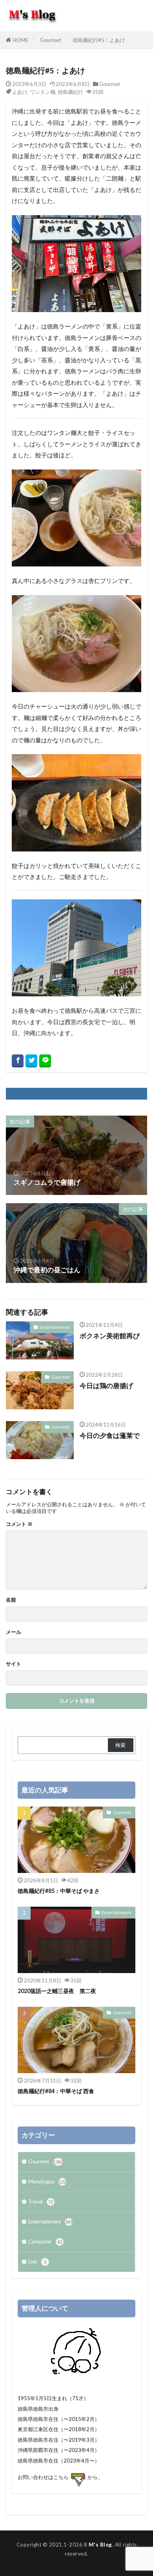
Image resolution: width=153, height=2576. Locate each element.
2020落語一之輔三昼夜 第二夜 (57, 1991)
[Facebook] (18, 1061)
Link (37, 2262)
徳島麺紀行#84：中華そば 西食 (56, 2091)
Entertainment (55, 1327)
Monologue (47, 2181)
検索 (120, 1745)
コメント (19, 1524)
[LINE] (45, 1061)
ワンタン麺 (43, 92)
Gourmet (50, 40)
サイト (14, 1664)
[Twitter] (31, 1061)
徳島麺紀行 (70, 92)
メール (14, 1632)
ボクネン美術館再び (110, 1336)
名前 (11, 1600)
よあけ (20, 92)
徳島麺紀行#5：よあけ (99, 40)
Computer (45, 2242)
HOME (21, 40)
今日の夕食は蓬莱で (110, 1436)
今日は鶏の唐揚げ (106, 1386)
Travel (41, 2201)
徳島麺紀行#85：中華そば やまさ (59, 1891)
